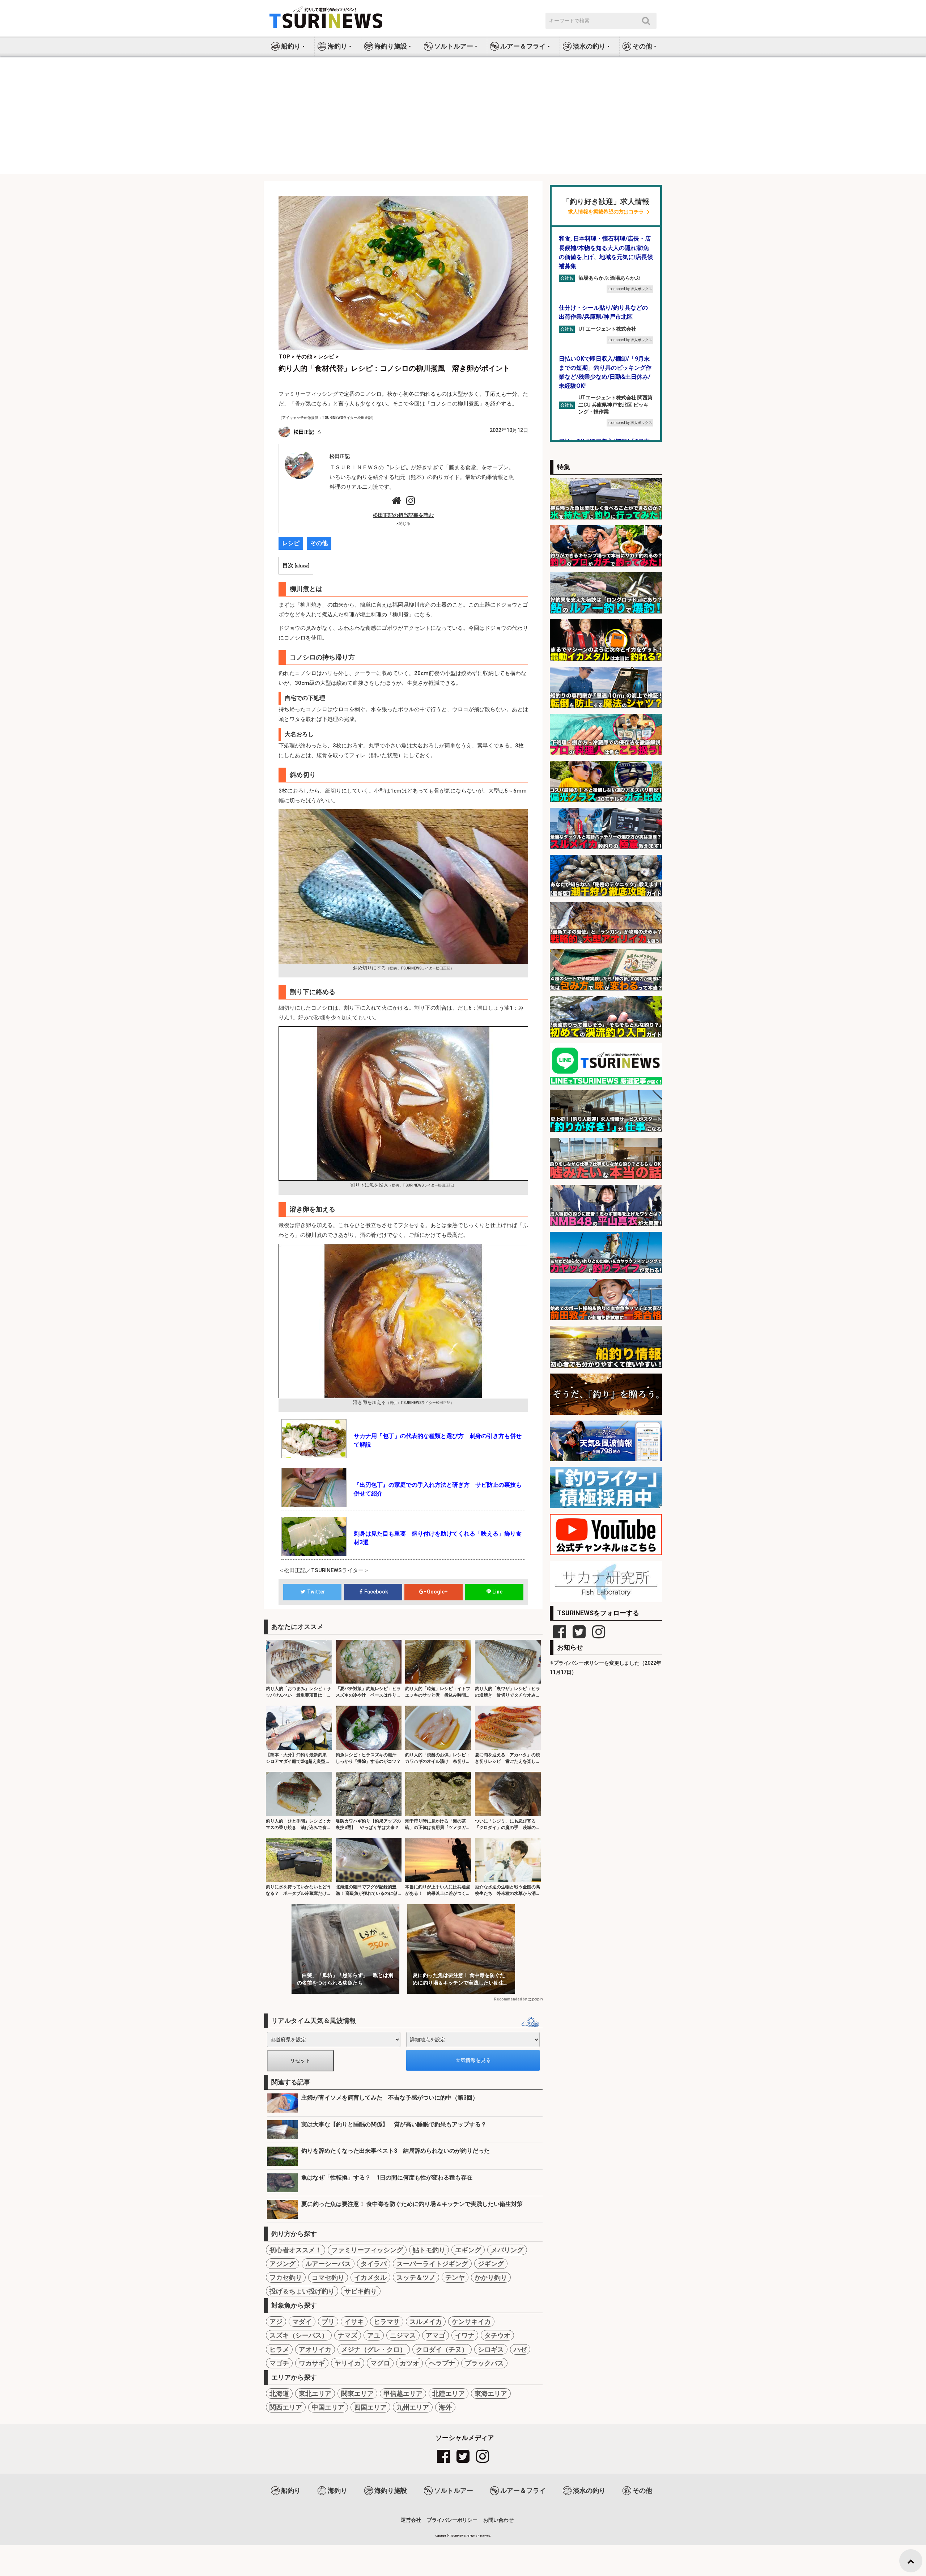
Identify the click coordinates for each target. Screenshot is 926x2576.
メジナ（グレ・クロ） (374, 2349)
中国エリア (328, 2407)
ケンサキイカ (471, 2322)
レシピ (291, 543)
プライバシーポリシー (452, 2520)
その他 (319, 543)
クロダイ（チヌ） (442, 2349)
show (302, 565)
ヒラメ (279, 2349)
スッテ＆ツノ (416, 2277)
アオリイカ (315, 2349)
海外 (445, 2407)
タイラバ (374, 2264)
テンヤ (455, 2277)
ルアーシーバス (328, 2264)
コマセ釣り (328, 2277)
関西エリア (286, 2407)
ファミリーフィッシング (367, 2250)
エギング (468, 2250)
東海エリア (491, 2393)
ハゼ (520, 2349)
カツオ (409, 2363)
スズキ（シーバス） (299, 2335)
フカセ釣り (286, 2277)
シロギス (491, 2349)
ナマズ (348, 2335)
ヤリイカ (348, 2363)
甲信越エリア (403, 2393)
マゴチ (279, 2363)
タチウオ (497, 2335)
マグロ (380, 2363)
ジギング (491, 2264)
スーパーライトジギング (432, 2264)
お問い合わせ (498, 2520)
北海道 (279, 2393)
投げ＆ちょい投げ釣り (302, 2291)
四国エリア (370, 2407)
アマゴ (436, 2335)
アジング (283, 2264)
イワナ (465, 2335)
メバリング (507, 2250)
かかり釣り (491, 2277)
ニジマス (403, 2335)
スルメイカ (426, 2322)
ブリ (328, 2322)
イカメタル (370, 2277)
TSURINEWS (458, 2536)
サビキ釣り (361, 2291)
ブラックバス (484, 2363)
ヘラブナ (442, 2363)
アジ (276, 2322)
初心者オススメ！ (296, 2250)
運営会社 (411, 2520)
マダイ (302, 2322)
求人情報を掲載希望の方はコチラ (606, 212)
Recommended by (510, 1999)
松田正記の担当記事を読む (403, 515)
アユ (374, 2335)
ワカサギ (312, 2363)
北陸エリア (449, 2393)
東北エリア (315, 2393)
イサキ (354, 2322)
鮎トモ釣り (429, 2250)
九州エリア (413, 2407)
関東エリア (357, 2393)
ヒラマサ (387, 2322)
